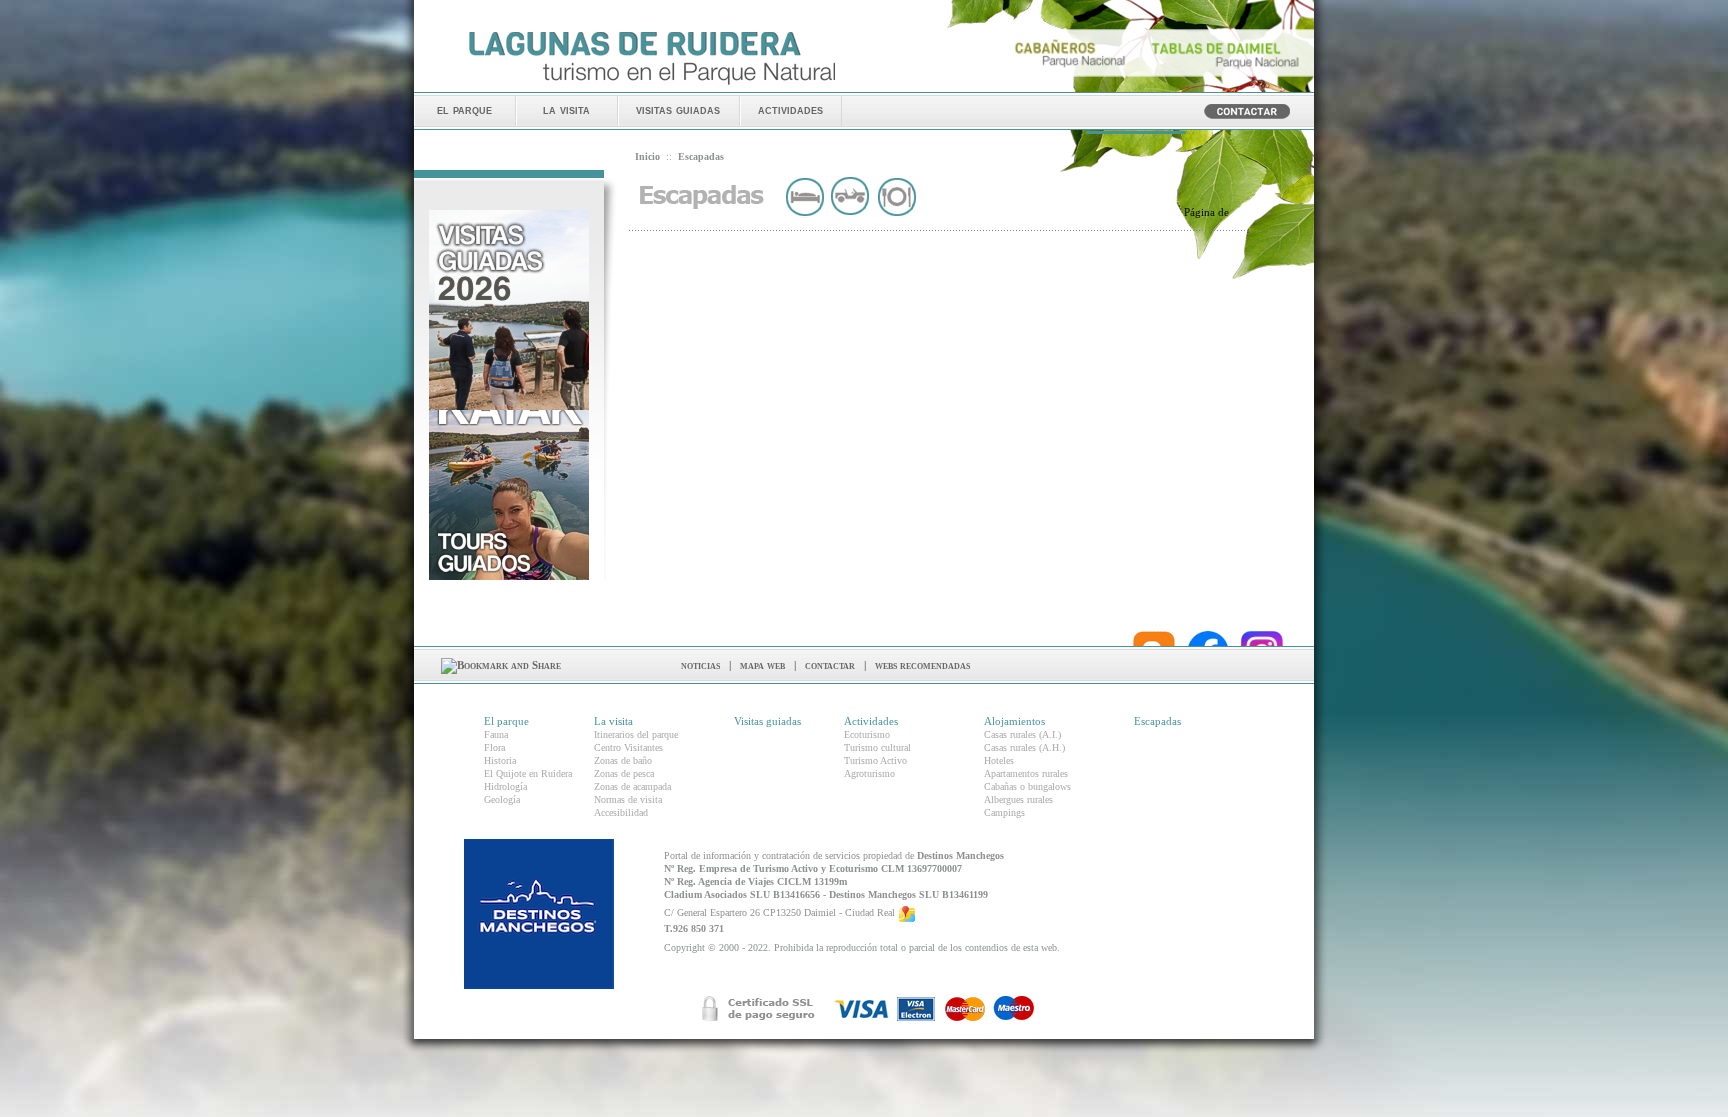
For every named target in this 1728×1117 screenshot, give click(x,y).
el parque (464, 109)
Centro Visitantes (628, 747)
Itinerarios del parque (636, 734)
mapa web (762, 665)
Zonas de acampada (632, 786)
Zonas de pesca (624, 773)
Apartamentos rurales (1026, 773)
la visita (566, 109)
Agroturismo (869, 773)
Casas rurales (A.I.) (1022, 734)
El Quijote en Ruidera (528, 773)
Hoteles (999, 760)
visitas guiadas (678, 109)
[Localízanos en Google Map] (907, 913)
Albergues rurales (1018, 799)
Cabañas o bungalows (1027, 786)
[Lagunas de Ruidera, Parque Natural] (651, 86)
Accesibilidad (621, 812)
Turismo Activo (875, 760)
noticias (700, 665)
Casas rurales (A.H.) (1024, 747)
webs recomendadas (922, 665)
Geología (502, 799)
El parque (506, 721)
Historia (500, 760)
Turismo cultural (877, 747)
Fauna (496, 734)
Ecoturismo (867, 734)
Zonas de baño (623, 760)
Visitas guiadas (767, 721)
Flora (494, 747)
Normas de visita (628, 799)
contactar (830, 665)
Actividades (871, 721)
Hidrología (505, 786)
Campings (1004, 812)
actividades (790, 109)
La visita (613, 721)
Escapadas (1157, 721)
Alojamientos (1014, 721)
